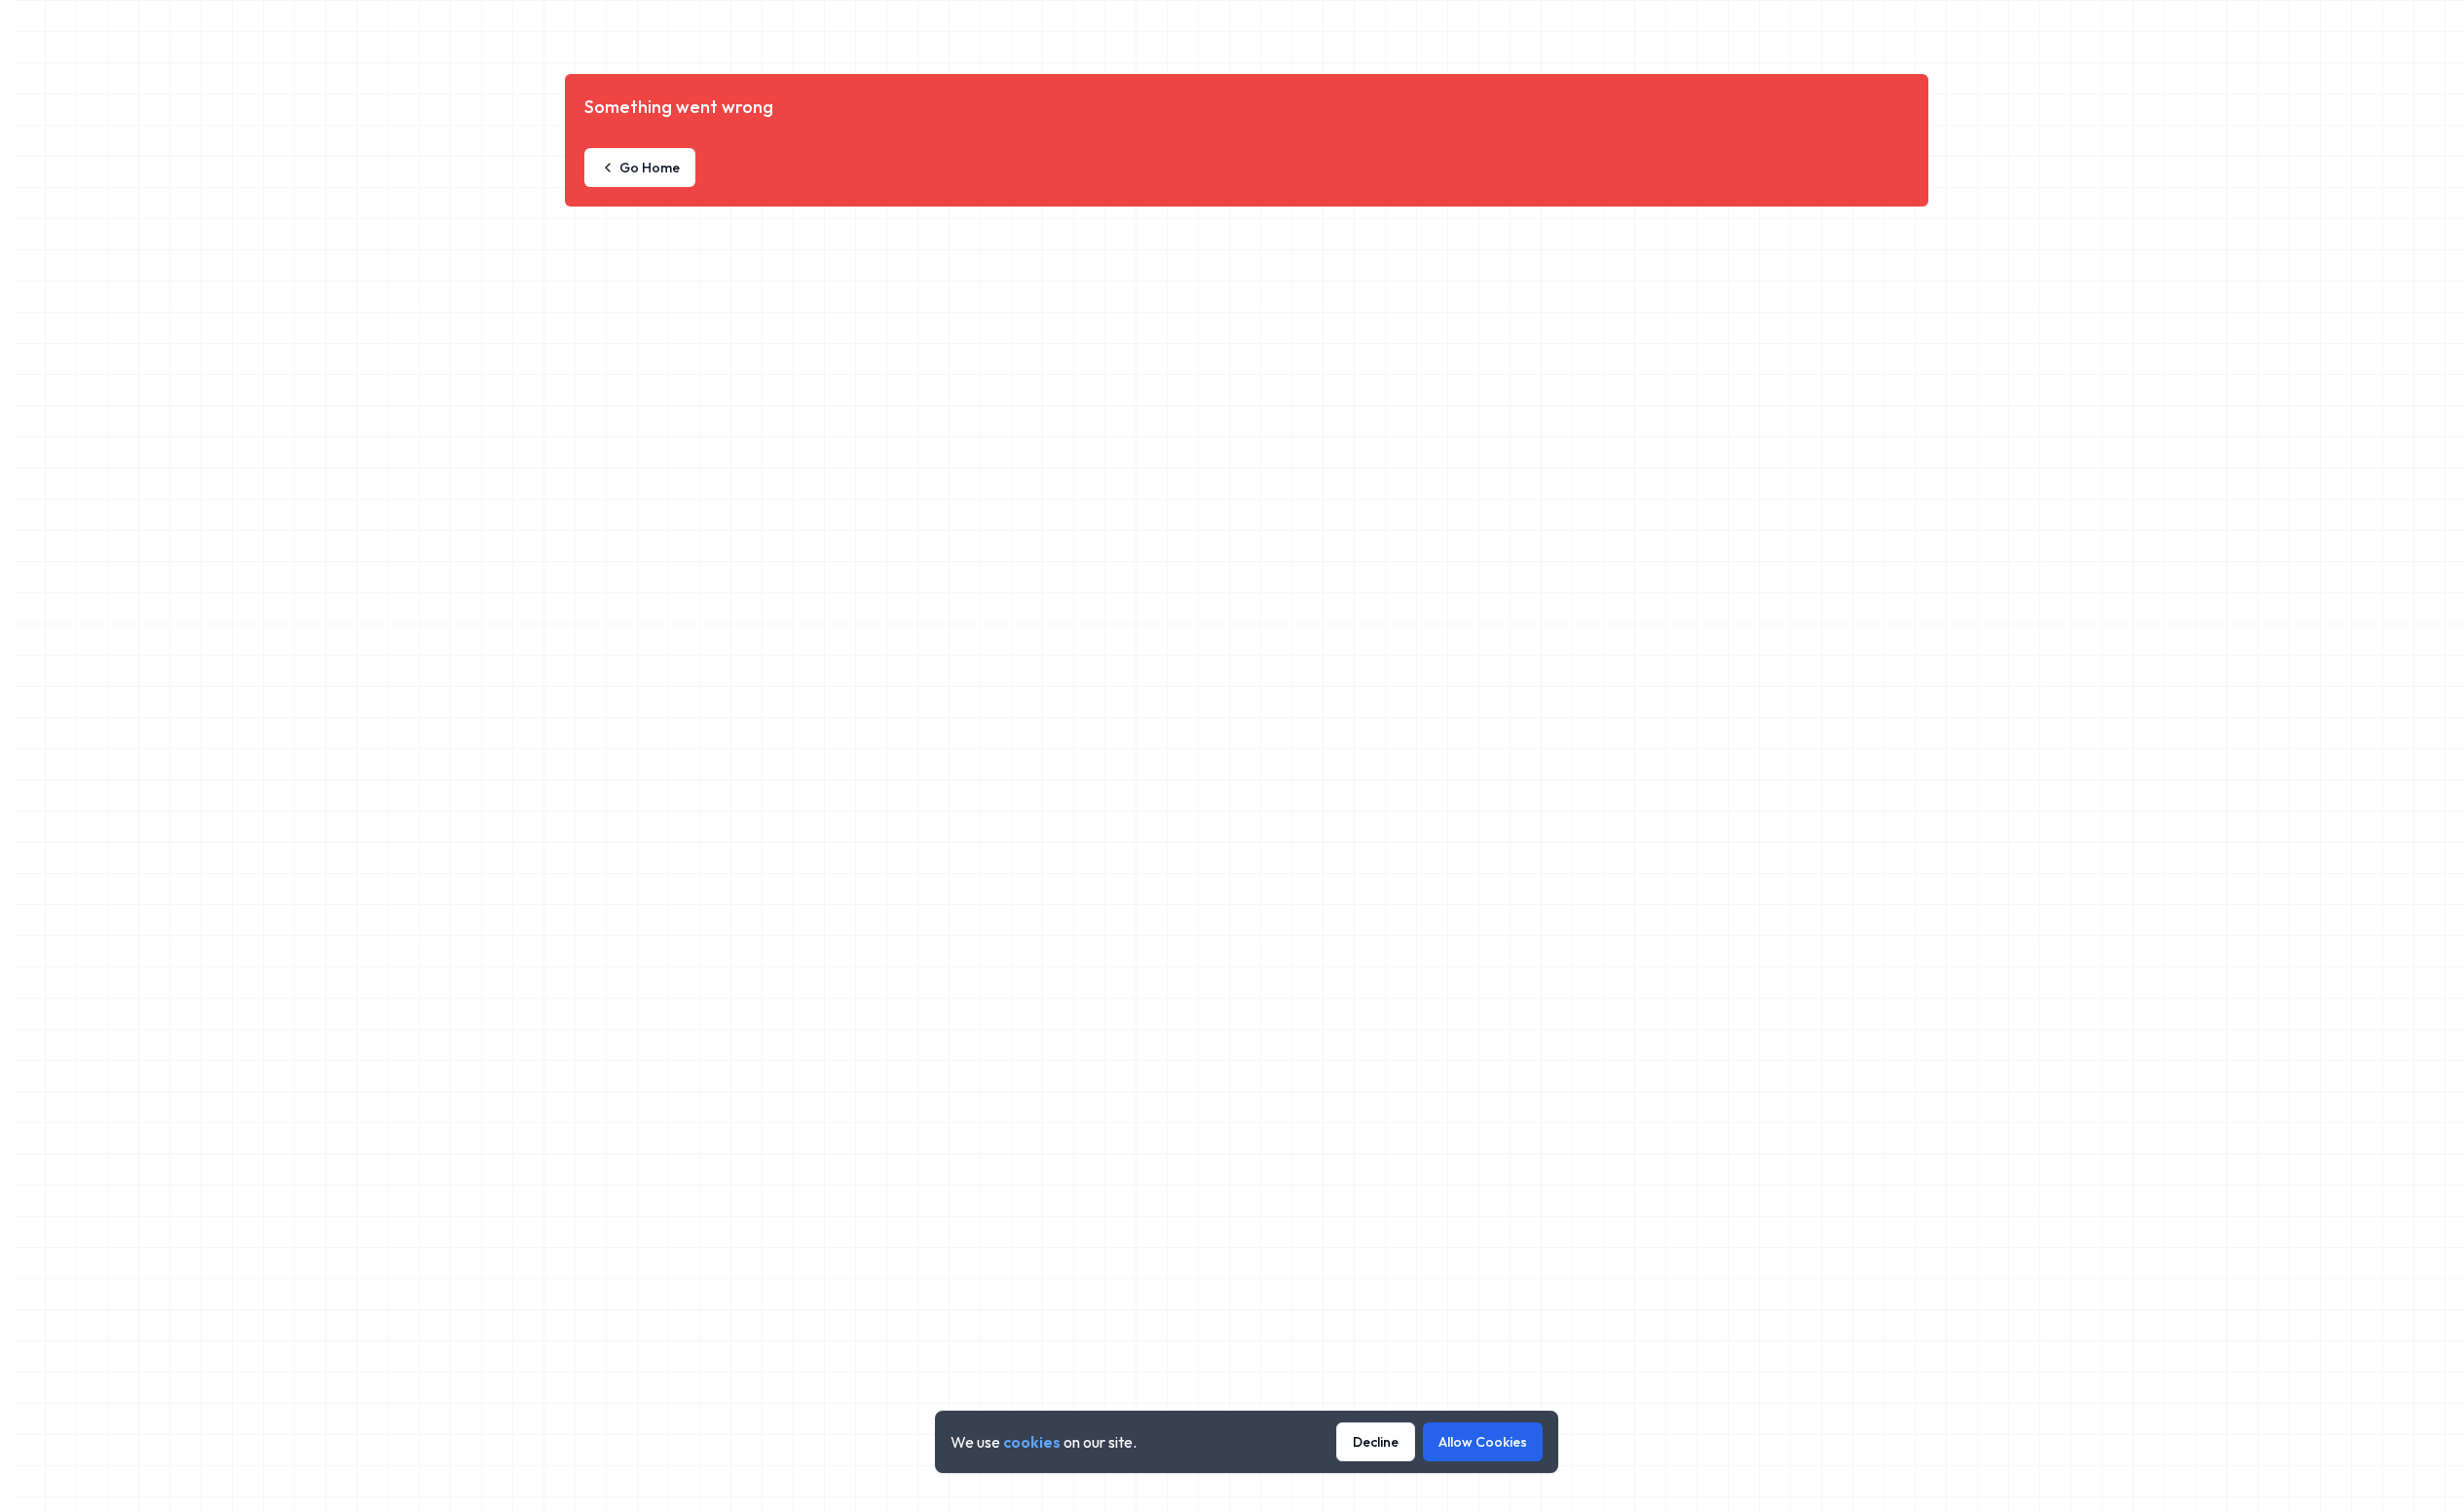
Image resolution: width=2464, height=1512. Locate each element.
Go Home (650, 168)
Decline (1376, 1442)
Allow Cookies (1483, 1442)
